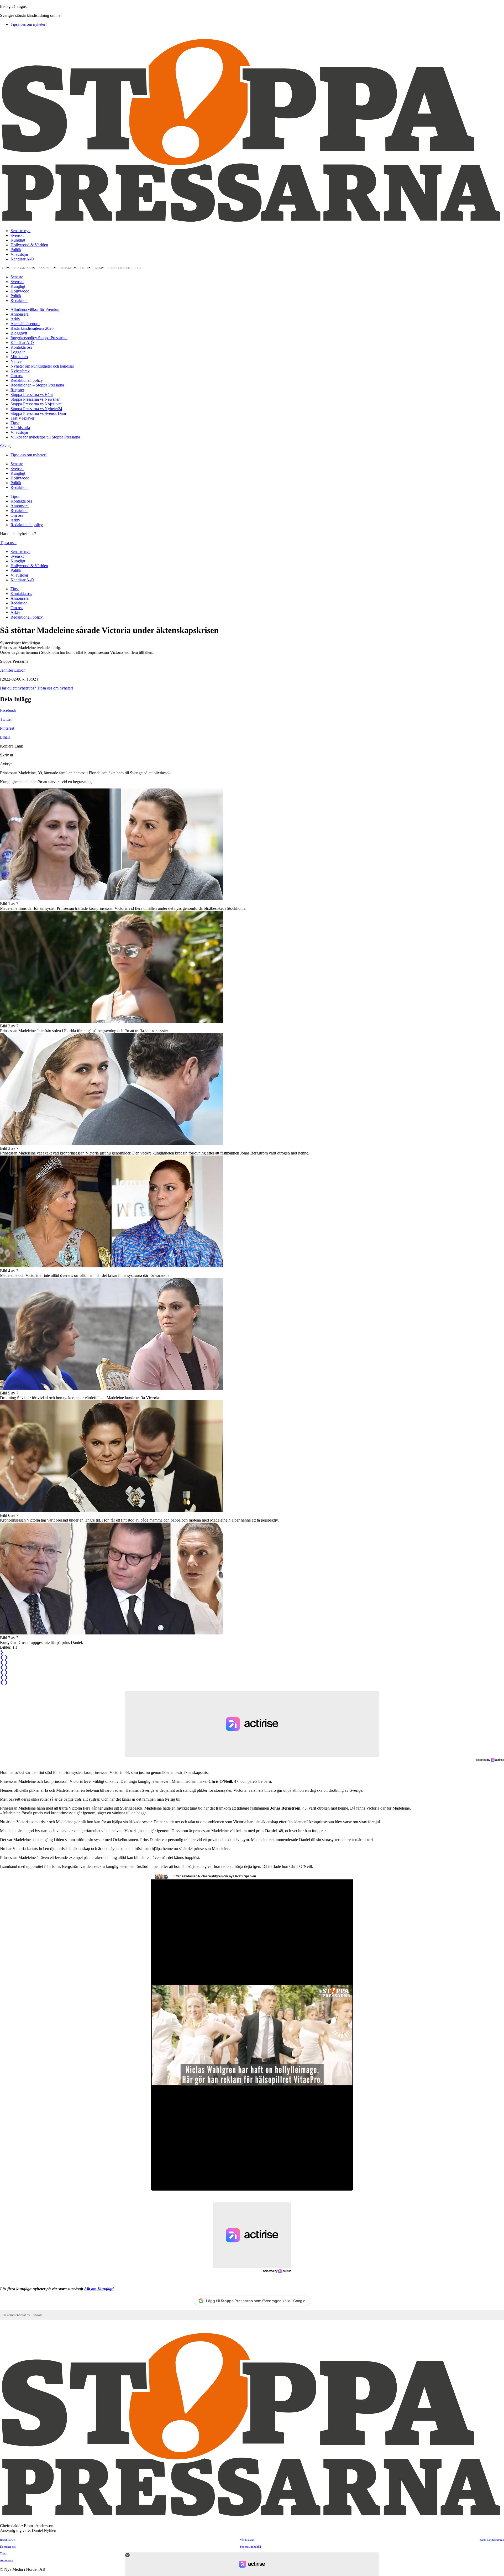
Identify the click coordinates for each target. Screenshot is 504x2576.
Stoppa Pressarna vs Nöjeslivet (36, 404)
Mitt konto (19, 357)
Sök (4, 446)
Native (16, 361)
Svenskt (17, 235)
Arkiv (100, 268)
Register (17, 390)
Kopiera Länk (12, 746)
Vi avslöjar (19, 254)
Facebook (8, 710)
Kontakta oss (24, 268)
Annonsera (48, 268)
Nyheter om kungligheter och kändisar (42, 366)
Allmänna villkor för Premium (35, 309)
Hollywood (20, 291)
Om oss (86, 268)
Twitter (6, 719)
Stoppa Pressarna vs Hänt (32, 395)
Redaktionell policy (125, 268)
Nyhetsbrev (20, 371)
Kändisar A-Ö (22, 259)
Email (5, 737)
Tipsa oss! (8, 543)
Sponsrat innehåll (250, 2547)
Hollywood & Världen (29, 245)
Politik (16, 250)
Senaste (17, 277)
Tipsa (6, 268)
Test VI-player (22, 418)
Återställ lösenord (25, 324)
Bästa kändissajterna (492, 2540)
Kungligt (18, 240)
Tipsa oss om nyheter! (29, 24)
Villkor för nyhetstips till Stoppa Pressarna (45, 437)
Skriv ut (7, 755)
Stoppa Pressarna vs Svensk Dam (38, 413)
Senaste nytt (20, 231)
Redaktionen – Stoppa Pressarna (37, 385)
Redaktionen (8, 2540)
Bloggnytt (19, 333)
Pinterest (7, 728)
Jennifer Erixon (13, 670)
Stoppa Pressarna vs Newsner (35, 399)
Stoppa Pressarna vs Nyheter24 (36, 409)
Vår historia (20, 428)
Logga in (18, 352)
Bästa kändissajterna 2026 (32, 328)
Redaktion (68, 268)
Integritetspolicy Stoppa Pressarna (39, 338)
